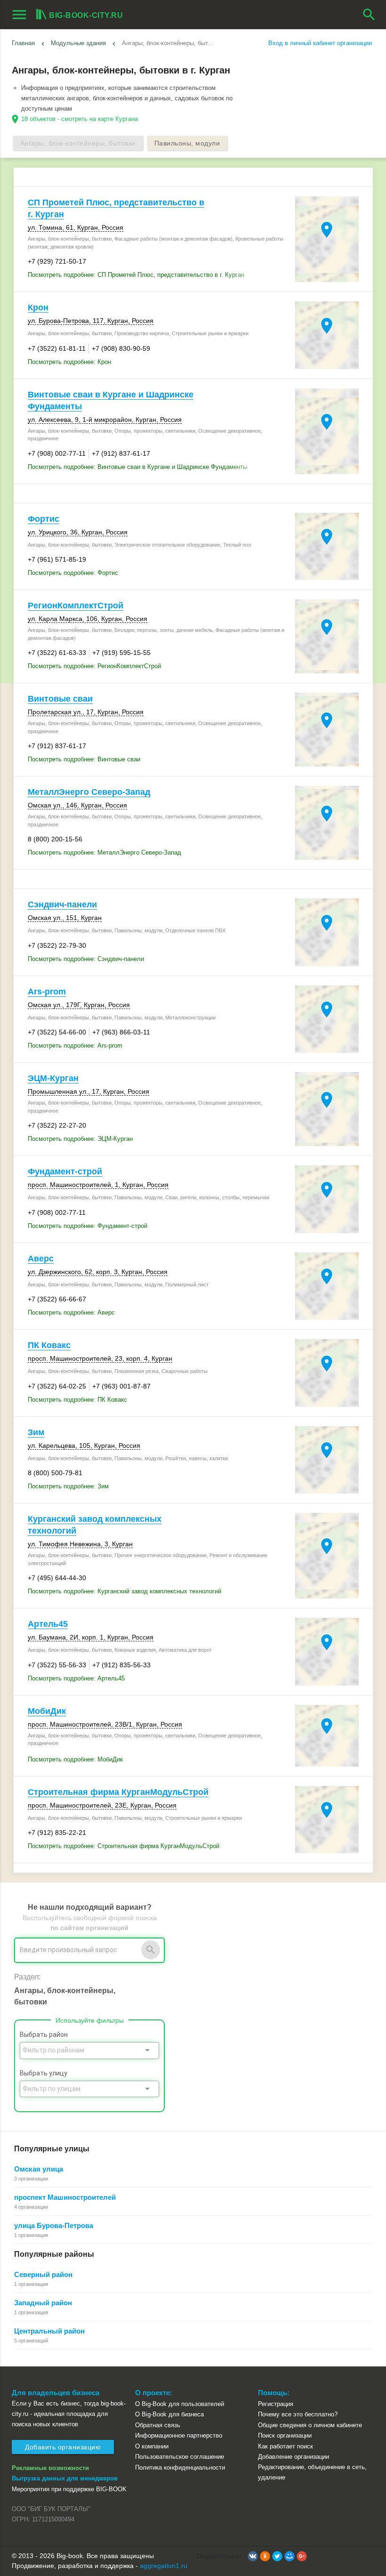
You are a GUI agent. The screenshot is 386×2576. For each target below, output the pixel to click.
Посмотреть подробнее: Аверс (71, 1312)
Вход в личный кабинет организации (320, 43)
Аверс (41, 1259)
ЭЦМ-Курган (53, 1078)
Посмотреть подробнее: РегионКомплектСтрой (94, 666)
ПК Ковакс (49, 1345)
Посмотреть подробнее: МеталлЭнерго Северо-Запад (105, 852)
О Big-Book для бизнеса (169, 2414)
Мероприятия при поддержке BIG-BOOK (69, 2489)
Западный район (43, 2303)
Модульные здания (78, 43)
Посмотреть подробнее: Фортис (73, 573)
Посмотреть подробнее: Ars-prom (75, 1046)
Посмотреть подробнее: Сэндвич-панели (86, 959)
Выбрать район (44, 2035)
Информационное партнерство (179, 2435)
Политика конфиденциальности (180, 2467)
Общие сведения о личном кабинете (310, 2425)
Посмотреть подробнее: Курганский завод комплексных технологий (125, 1591)
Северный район (43, 2274)
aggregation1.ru (164, 2566)
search (369, 15)
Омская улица (39, 2169)
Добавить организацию (63, 2447)
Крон (38, 307)
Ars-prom (47, 992)
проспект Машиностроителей (65, 2197)
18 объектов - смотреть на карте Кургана (80, 119)
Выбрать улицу (44, 2073)
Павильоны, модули (187, 143)
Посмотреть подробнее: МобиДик (75, 1759)
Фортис (44, 519)
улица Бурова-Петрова (54, 2225)
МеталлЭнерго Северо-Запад (89, 792)
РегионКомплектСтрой (76, 606)
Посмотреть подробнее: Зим (68, 1486)
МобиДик (47, 1711)
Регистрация (276, 2404)
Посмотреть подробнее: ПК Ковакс (77, 1400)
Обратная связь (158, 2425)
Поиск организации (285, 2435)
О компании (152, 2446)
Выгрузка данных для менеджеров (65, 2478)
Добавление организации (294, 2457)
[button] (253, 2556)
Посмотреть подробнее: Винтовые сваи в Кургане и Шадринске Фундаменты (137, 467)
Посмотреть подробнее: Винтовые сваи (84, 759)
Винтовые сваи (60, 699)
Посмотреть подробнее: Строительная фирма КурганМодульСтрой (124, 1846)
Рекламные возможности (50, 2468)
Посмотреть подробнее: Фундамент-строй (88, 1226)
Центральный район (49, 2331)
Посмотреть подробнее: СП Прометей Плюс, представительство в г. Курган (136, 275)
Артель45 (48, 1624)
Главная (23, 43)
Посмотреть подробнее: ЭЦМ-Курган (80, 1139)
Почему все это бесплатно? (298, 2414)
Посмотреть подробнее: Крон (69, 362)
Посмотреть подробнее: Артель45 (76, 1678)
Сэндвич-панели (62, 904)
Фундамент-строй (65, 1171)
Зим (36, 1432)
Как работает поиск (285, 2446)
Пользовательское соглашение (180, 2457)
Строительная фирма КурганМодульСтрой (118, 1792)
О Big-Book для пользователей (180, 2404)
